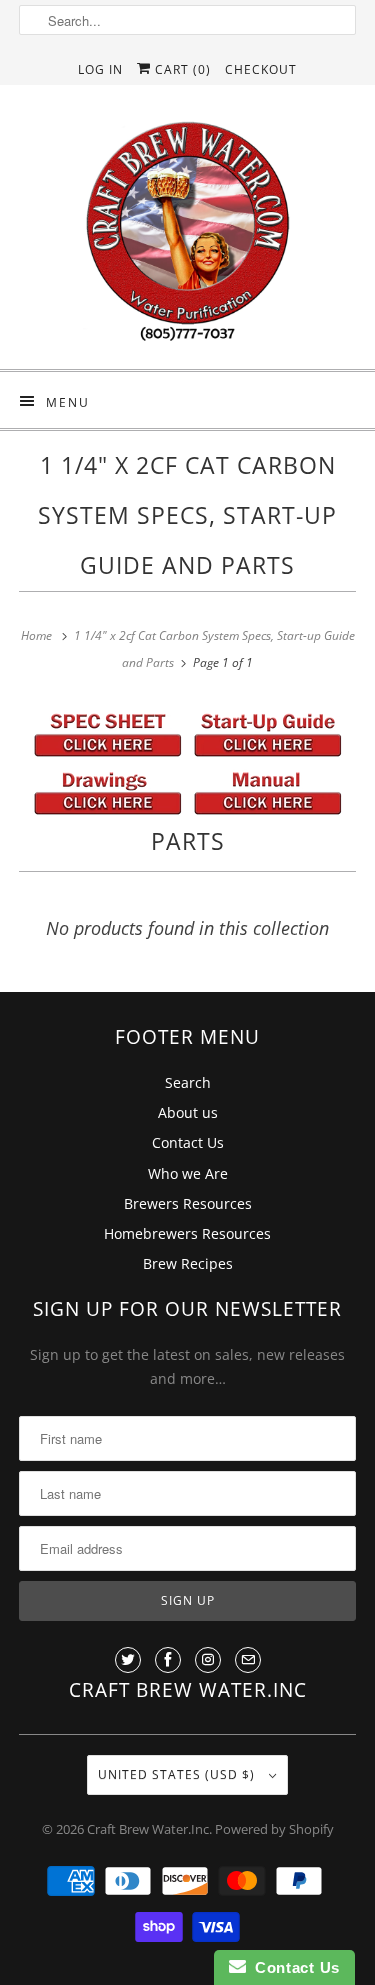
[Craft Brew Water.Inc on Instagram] (208, 1660)
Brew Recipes (188, 1263)
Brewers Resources (188, 1203)
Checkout (261, 69)
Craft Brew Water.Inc (148, 1829)
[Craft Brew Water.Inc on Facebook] (168, 1660)
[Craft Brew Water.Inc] (187, 234)
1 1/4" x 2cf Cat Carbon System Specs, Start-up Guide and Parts (187, 515)
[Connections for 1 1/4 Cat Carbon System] (108, 810)
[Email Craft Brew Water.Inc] (248, 1660)
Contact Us (188, 1142)
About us (188, 1112)
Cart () (181, 69)
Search (188, 1082)
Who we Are (188, 1173)
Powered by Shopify (274, 1829)
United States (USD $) (178, 1774)
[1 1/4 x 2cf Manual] (268, 810)
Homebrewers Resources (187, 1233)
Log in (100, 69)
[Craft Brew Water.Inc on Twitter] (128, 1660)
